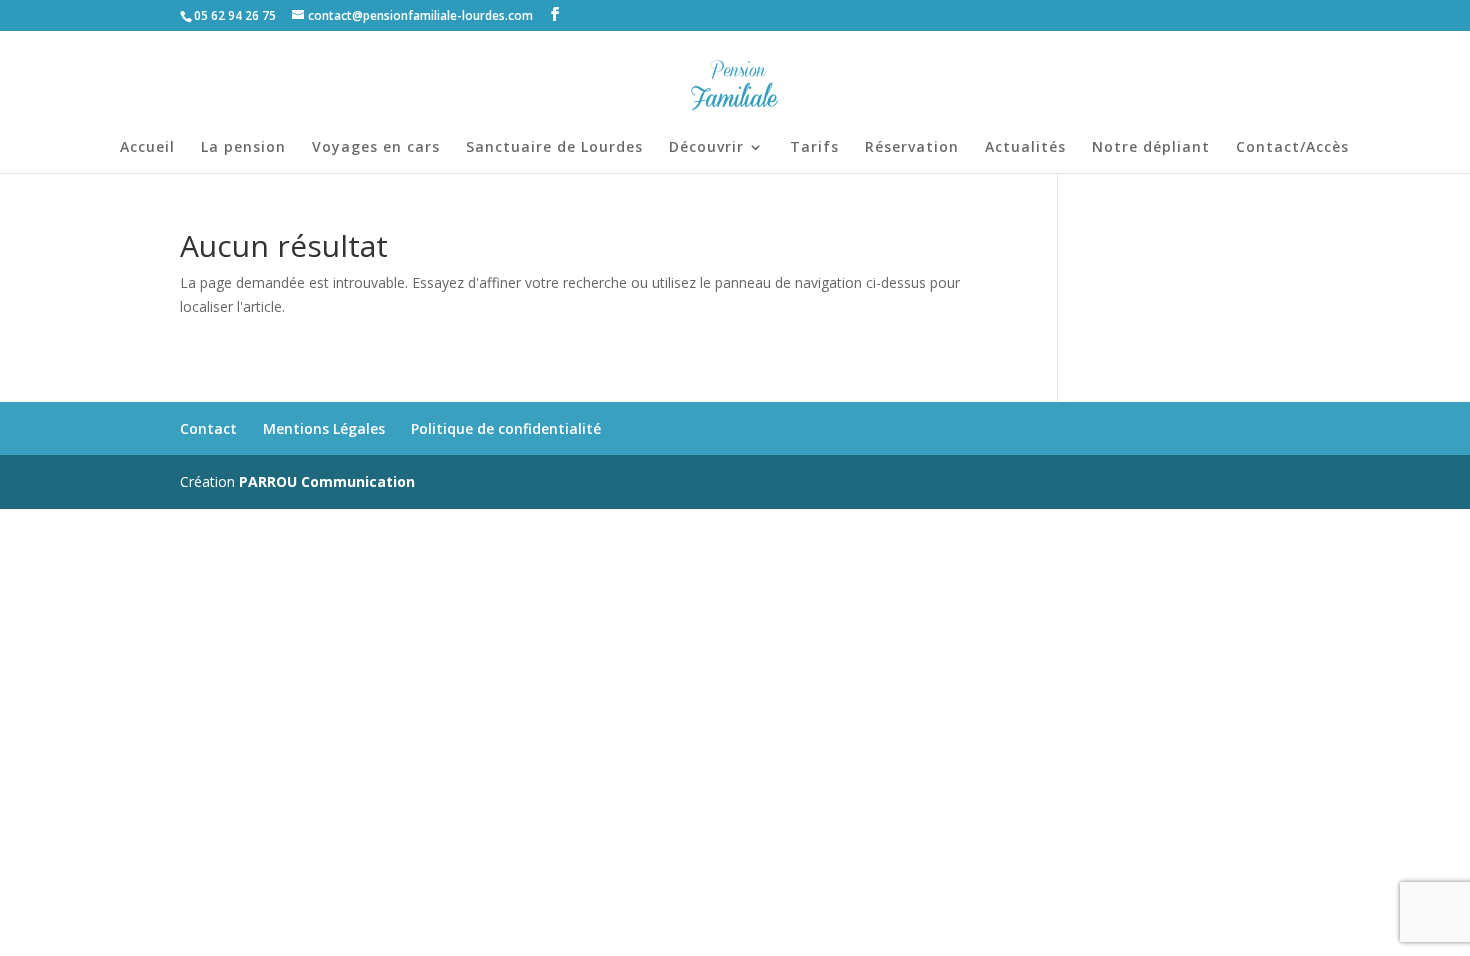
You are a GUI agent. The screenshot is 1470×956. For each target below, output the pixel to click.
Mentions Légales (324, 428)
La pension (243, 148)
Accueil (147, 148)
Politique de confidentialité (506, 428)
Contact (208, 428)
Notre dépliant (1151, 148)
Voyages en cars (376, 148)
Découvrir (706, 148)
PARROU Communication (327, 481)
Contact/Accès (1292, 148)
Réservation (912, 148)
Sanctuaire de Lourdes (554, 148)
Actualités (1025, 148)
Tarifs (814, 148)
